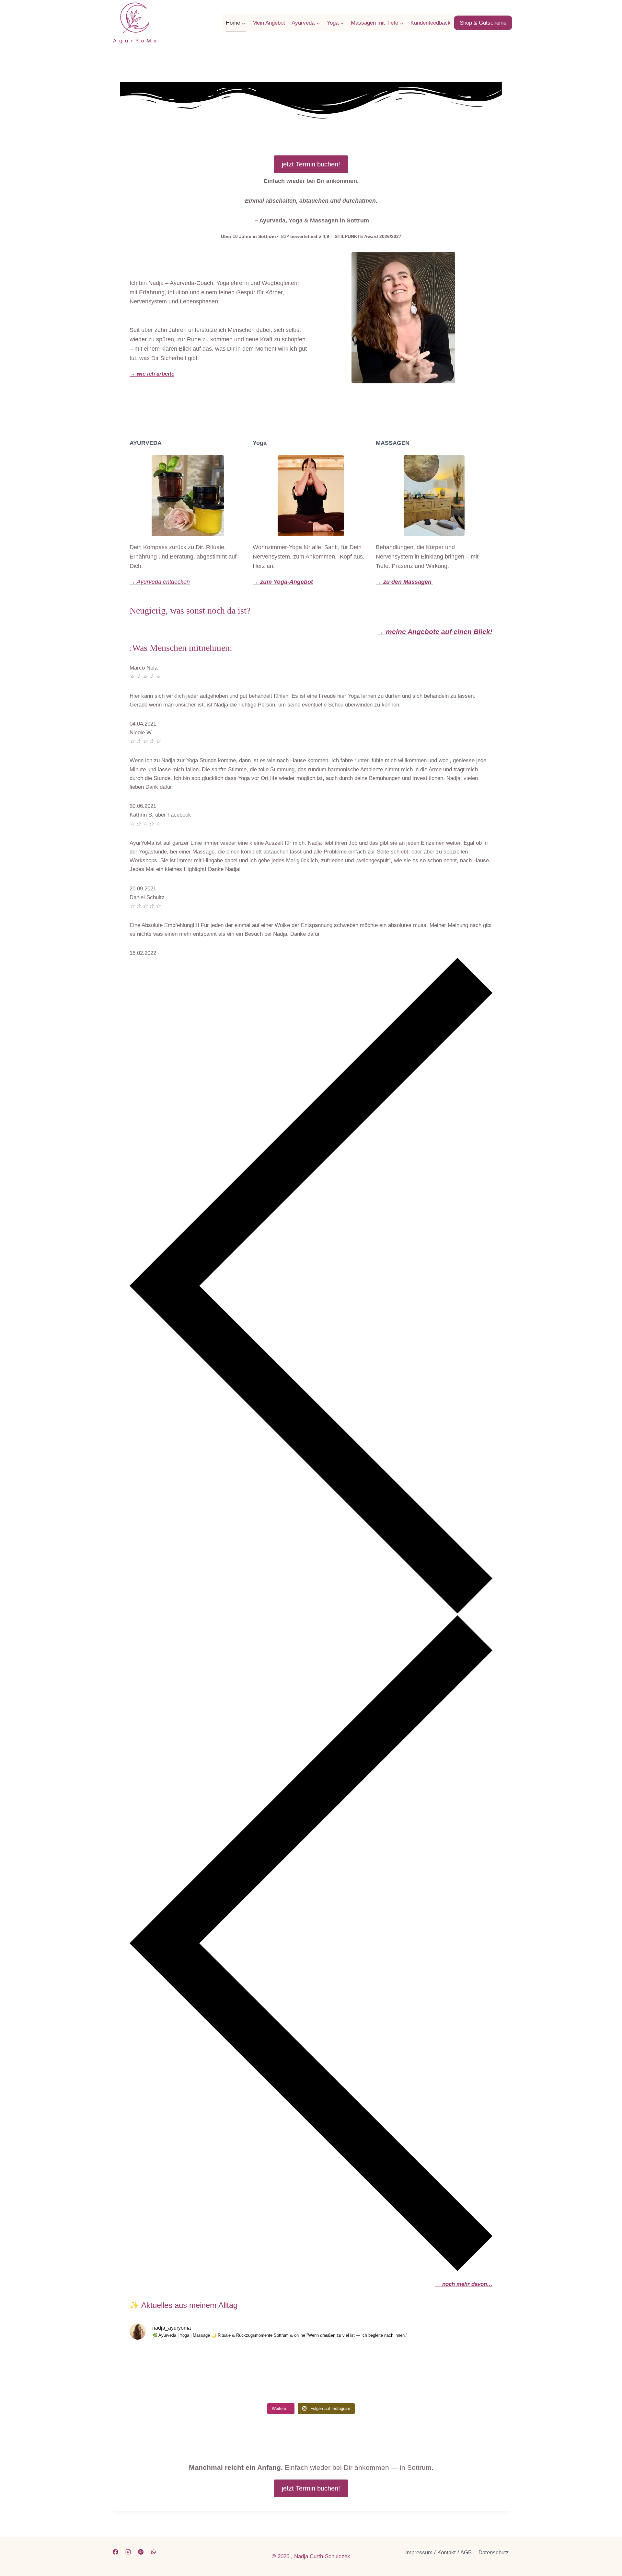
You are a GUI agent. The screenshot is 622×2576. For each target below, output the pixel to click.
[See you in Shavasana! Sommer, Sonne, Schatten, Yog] (357, 2373)
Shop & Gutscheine (483, 23)
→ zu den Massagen (404, 582)
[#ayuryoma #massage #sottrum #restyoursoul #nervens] (448, 2373)
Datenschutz (494, 2553)
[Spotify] (141, 2552)
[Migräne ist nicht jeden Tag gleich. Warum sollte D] (265, 2373)
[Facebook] (115, 2552)
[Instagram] (128, 2552)
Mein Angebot (269, 23)
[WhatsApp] (153, 2552)
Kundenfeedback (431, 23)
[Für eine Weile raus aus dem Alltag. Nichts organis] (174, 2373)
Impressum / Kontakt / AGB (438, 2553)
